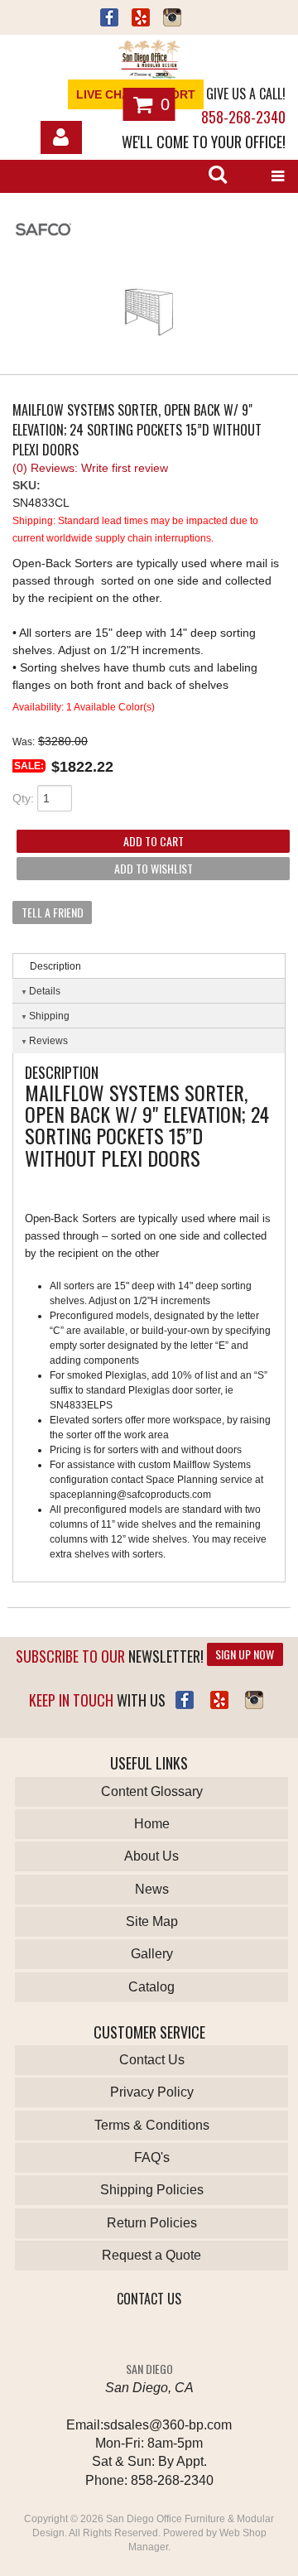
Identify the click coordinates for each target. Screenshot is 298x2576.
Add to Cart (154, 841)
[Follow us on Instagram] (172, 19)
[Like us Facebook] (109, 19)
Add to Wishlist (154, 868)
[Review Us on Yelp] (219, 1700)
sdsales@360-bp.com (168, 2425)
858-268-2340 (243, 117)
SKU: (26, 485)
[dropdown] (277, 176)
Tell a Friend (53, 912)
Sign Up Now (245, 1654)
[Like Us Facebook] (185, 1700)
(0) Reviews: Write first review (90, 468)
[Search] (218, 176)
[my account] (61, 137)
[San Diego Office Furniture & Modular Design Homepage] (149, 61)
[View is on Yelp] (141, 19)
